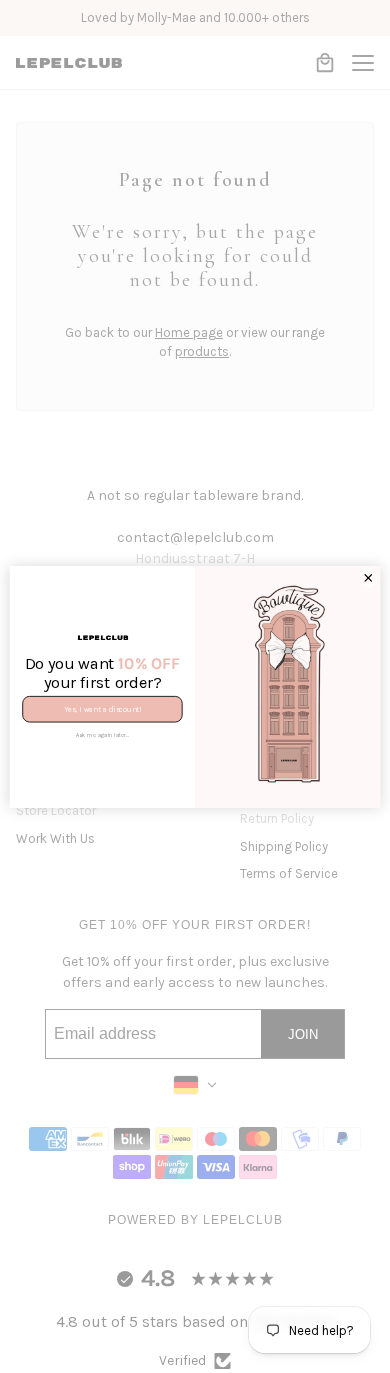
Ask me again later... (103, 734)
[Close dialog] (368, 578)
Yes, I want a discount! (102, 708)
